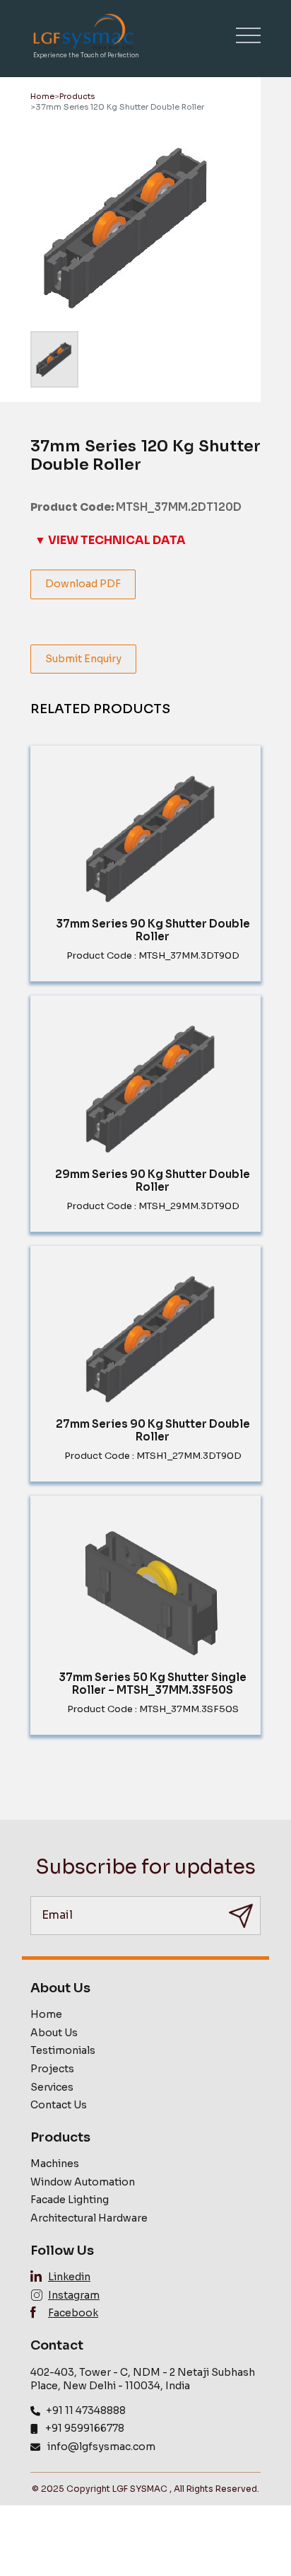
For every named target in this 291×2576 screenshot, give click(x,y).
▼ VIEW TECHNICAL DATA (110, 540)
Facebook (73, 2313)
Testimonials (63, 2050)
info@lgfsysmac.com (101, 2447)
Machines (55, 2164)
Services (52, 2087)
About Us (54, 2033)
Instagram (74, 2295)
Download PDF (83, 584)
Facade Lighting (70, 2200)
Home (42, 96)
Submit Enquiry (83, 659)
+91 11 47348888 (86, 2410)
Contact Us (59, 2105)
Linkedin (69, 2277)
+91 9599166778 (85, 2428)
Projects (52, 2069)
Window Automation (83, 2182)
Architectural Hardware (89, 2218)
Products (77, 96)
